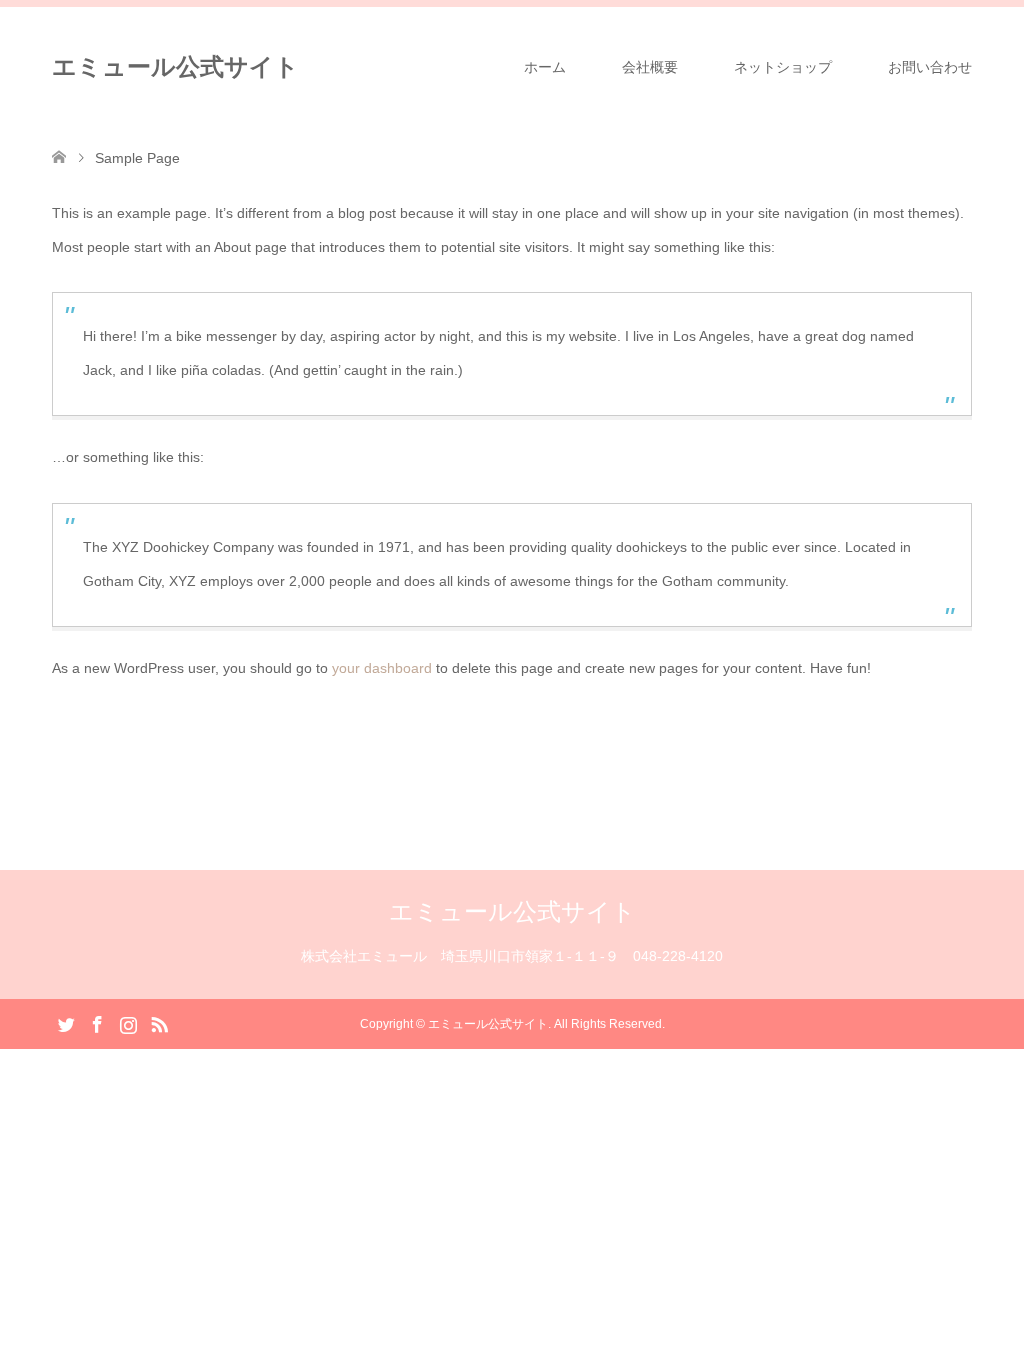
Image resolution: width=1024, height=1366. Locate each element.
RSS (159, 1023)
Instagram (128, 1023)
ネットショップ (783, 67)
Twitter (66, 1023)
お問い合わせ (930, 67)
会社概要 (650, 67)
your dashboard (382, 668)
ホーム (545, 67)
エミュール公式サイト (175, 66)
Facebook (97, 1023)
